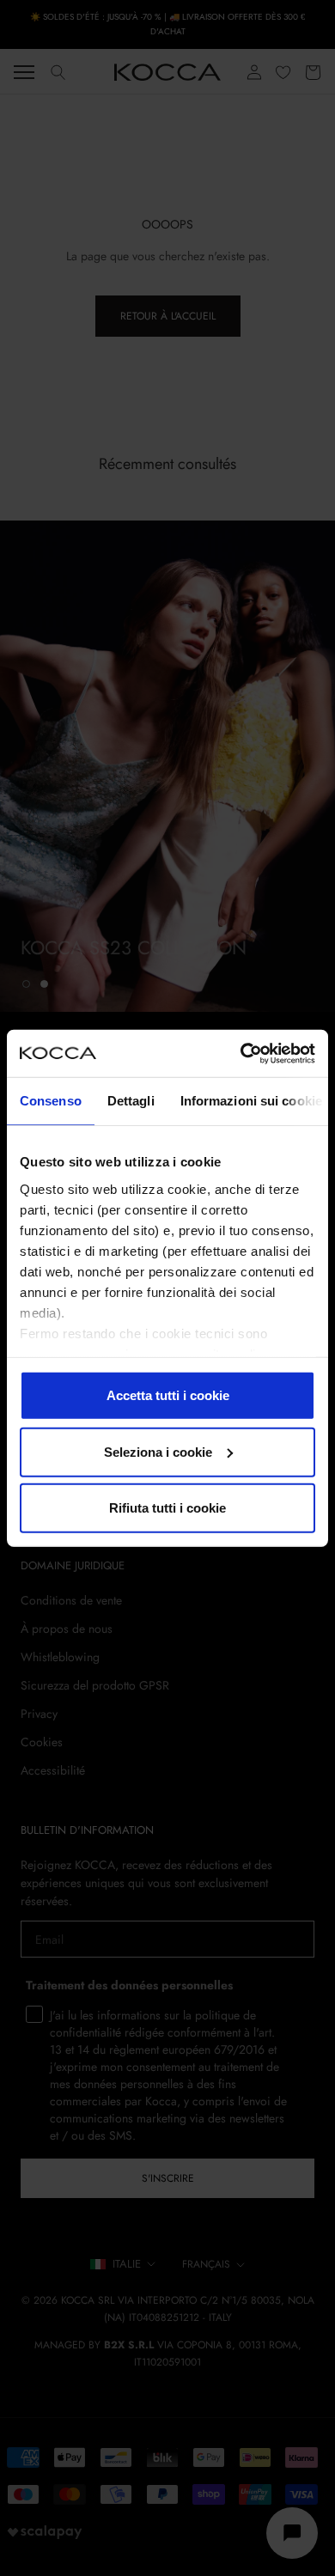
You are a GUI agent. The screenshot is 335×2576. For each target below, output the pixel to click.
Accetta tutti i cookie (168, 1395)
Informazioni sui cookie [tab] (251, 1101)
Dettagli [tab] (131, 1101)
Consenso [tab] (51, 1101)
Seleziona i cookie (158, 1451)
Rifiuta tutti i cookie (167, 1508)
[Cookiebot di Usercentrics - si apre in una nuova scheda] (241, 1053)
